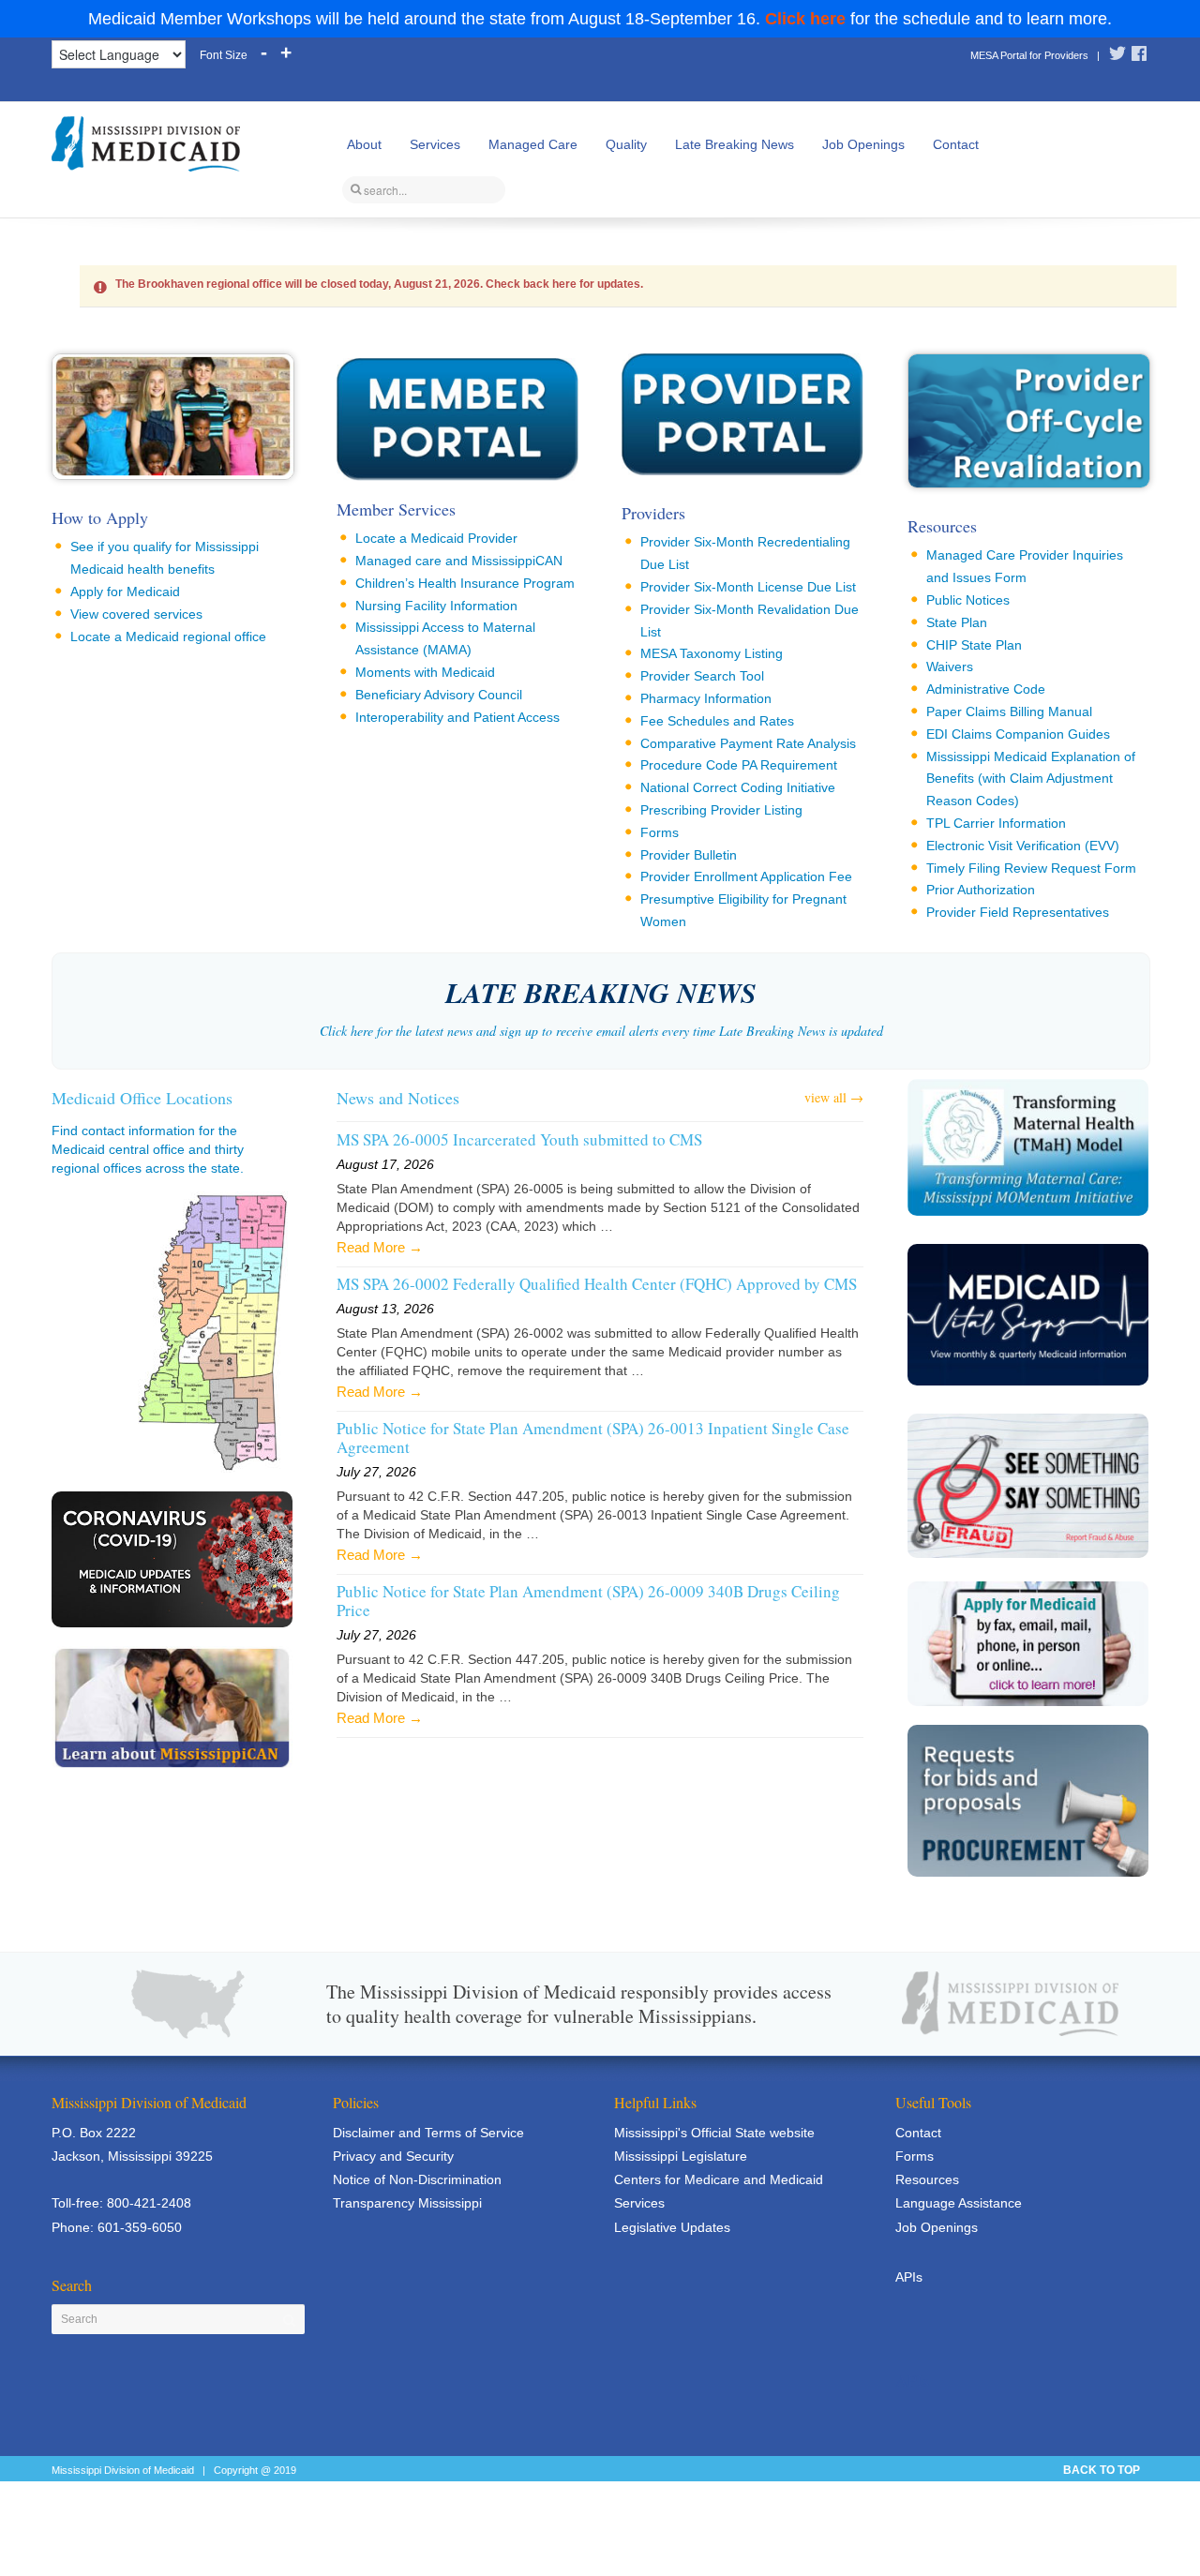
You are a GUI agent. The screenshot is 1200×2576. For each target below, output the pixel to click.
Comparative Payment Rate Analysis (748, 743)
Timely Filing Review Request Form (1031, 868)
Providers (653, 513)
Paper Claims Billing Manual (1009, 711)
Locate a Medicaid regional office (168, 637)
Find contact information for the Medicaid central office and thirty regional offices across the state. (148, 1149)
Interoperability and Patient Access (457, 717)
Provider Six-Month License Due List (748, 587)
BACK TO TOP (1102, 2470)
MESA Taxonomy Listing (712, 653)
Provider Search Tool (702, 676)
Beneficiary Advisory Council (439, 695)
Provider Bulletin (689, 855)
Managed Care (533, 144)
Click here (805, 19)
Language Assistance (959, 2203)
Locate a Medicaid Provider (436, 538)
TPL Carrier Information (996, 823)
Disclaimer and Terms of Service (428, 2133)
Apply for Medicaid (125, 592)
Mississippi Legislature (681, 2156)
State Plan (957, 622)
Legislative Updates (672, 2227)
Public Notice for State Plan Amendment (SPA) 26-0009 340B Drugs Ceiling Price (588, 1601)
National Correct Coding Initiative (738, 787)
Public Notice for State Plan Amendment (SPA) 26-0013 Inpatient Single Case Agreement (593, 1438)
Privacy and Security (393, 2156)
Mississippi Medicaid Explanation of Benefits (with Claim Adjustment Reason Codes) (1031, 779)
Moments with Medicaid (425, 672)
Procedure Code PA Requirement (739, 765)
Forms (660, 832)
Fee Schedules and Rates (717, 721)
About (364, 144)
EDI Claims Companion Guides (1018, 734)
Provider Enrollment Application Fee (746, 876)
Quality (626, 144)
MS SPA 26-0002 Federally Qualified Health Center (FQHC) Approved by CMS (597, 1284)
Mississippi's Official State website (714, 2133)
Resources (942, 526)
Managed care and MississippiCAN (459, 561)
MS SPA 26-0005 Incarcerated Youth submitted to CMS (519, 1140)
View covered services (136, 614)
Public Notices (968, 600)
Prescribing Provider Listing (721, 810)
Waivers (950, 666)
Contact (956, 144)
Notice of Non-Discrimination (417, 2179)
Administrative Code (986, 689)
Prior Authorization (981, 890)
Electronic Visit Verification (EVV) (1023, 846)
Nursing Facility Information (436, 606)
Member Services (396, 509)
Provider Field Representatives (1018, 912)
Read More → (380, 1247)
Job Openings (863, 144)
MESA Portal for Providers (1029, 55)
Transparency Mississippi (407, 2203)
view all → (834, 1097)
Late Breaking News (735, 144)
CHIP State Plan (974, 645)
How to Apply (100, 517)
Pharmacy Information (706, 698)
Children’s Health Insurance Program (465, 583)
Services (435, 144)
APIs (909, 2277)
